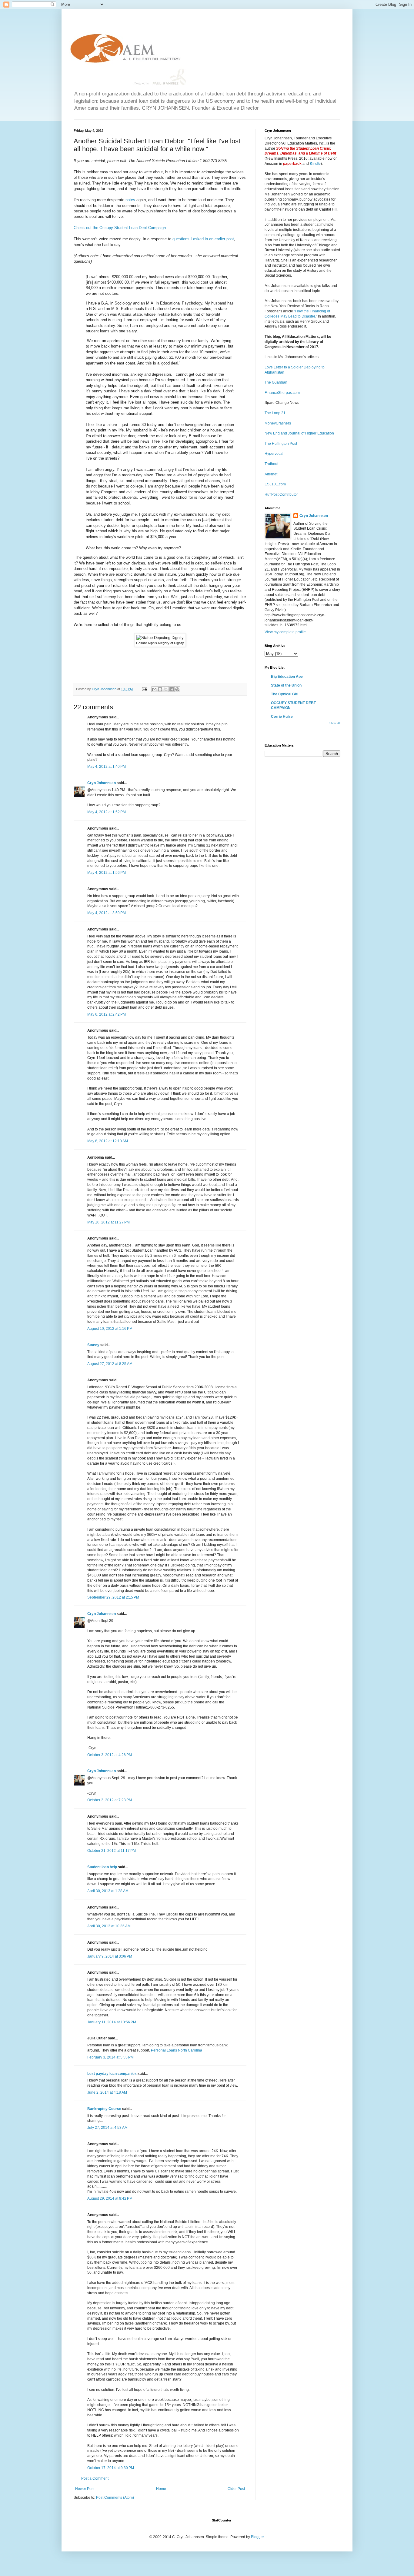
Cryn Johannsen (102, 783)
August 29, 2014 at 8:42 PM (110, 2198)
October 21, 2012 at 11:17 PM (112, 1851)
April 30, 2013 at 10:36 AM (109, 1926)
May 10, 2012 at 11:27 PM (109, 1222)
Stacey (93, 1345)
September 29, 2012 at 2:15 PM (113, 1597)
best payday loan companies (112, 2074)
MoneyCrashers (278, 423)
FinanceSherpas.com (282, 393)
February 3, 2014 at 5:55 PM (110, 2057)
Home (161, 2489)
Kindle (315, 164)
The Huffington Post (281, 444)
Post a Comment (95, 2478)
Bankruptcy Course (104, 2109)
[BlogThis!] (160, 689)
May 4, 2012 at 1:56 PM (107, 873)
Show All (335, 723)
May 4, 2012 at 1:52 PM (107, 812)
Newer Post (85, 2489)
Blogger (257, 2537)
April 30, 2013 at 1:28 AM (108, 1891)
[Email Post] (144, 689)
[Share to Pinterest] (177, 689)
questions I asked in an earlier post (203, 239)
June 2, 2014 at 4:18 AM (107, 2092)
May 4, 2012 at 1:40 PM (107, 767)
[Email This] (154, 689)
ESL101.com (275, 484)
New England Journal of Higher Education (299, 433)
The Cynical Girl (285, 694)
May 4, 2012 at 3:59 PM (107, 913)
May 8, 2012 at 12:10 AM (108, 1141)
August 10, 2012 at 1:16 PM (110, 1329)
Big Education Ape (287, 677)
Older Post (236, 2489)
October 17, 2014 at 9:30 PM (111, 2468)
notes (130, 200)
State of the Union (286, 685)
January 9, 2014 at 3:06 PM (110, 1956)
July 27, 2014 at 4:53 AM (107, 2128)
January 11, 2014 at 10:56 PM (112, 2022)
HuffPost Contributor (281, 494)
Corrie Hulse (282, 717)
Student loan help (102, 1867)
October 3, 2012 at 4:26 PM (110, 1755)
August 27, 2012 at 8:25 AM (110, 1364)
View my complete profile (285, 632)
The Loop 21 (275, 413)
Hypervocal (274, 454)
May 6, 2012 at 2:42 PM (107, 1014)
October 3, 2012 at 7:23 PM (110, 1800)
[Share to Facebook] (172, 689)
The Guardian (276, 382)
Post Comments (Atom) (115, 2498)
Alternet (271, 474)
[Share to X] (166, 689)
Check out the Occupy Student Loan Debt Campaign (120, 228)
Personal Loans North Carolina (177, 2050)
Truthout (271, 464)
